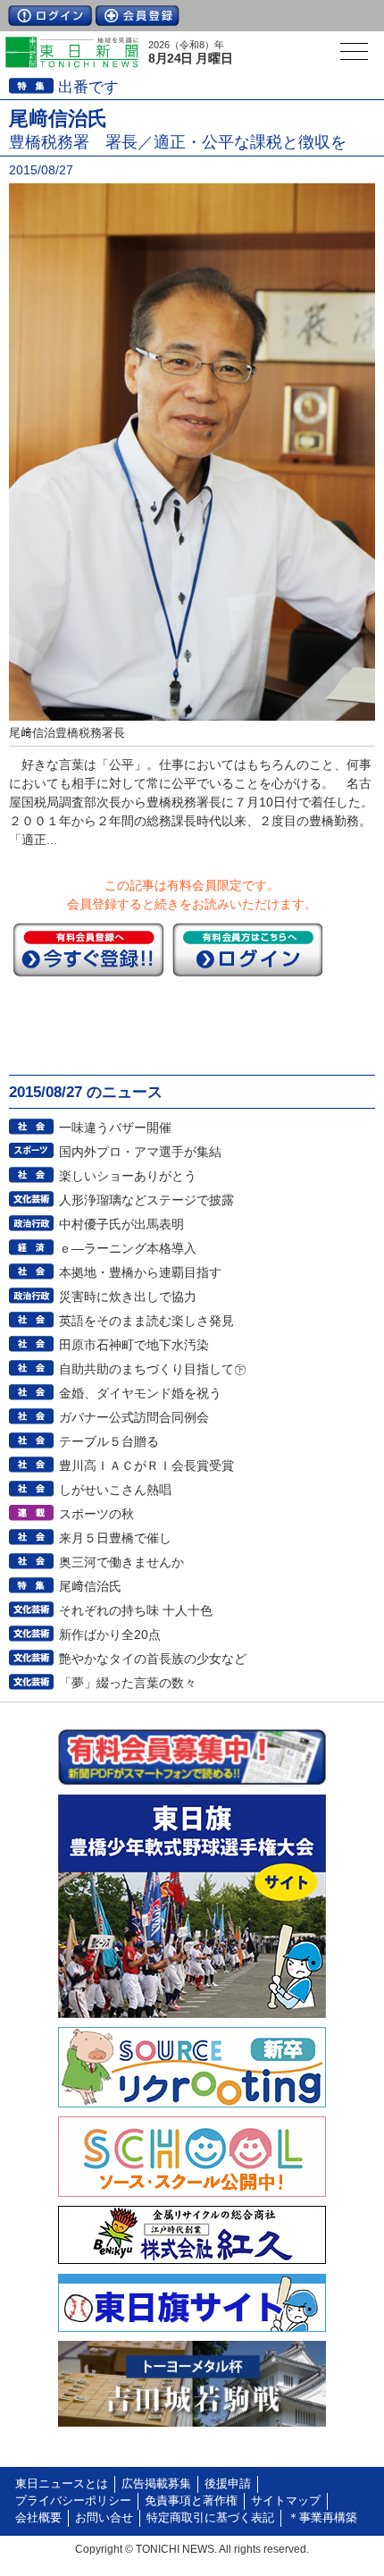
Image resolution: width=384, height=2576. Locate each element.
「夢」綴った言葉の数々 (128, 1683)
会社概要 (38, 2518)
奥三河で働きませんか (121, 1562)
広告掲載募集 (156, 2484)
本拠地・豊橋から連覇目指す (140, 1272)
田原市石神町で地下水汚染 (134, 1345)
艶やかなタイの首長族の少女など (153, 1659)
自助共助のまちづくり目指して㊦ (153, 1369)
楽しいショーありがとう (128, 1176)
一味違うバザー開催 (115, 1128)
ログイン (50, 16)
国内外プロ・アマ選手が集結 (140, 1152)
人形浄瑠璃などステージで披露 (146, 1200)
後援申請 (228, 2484)
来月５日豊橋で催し (115, 1538)
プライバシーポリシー (73, 2501)
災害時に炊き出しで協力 (128, 1296)
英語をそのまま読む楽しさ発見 (146, 1321)
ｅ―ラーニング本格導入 (128, 1248)
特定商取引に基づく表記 (210, 2518)
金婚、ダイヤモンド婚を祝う (140, 1393)
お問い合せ (104, 2518)
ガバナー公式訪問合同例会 (134, 1417)
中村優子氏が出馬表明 (121, 1224)
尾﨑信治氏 (90, 1586)
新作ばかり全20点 (110, 1634)
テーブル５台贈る (109, 1441)
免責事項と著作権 (191, 2501)
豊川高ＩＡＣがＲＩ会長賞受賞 (146, 1465)
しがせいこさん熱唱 (115, 1490)
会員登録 (138, 16)
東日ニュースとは (62, 2484)
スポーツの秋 (96, 1514)
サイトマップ (286, 2501)
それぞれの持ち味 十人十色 (136, 1610)
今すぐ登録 (88, 950)
